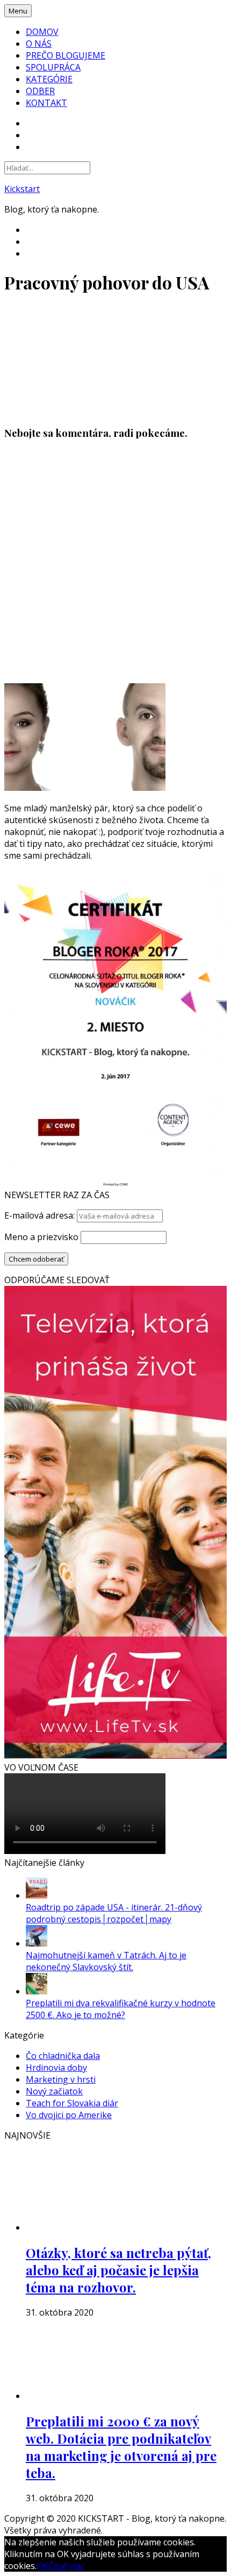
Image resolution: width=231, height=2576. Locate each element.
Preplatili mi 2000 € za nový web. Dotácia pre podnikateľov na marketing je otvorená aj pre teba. (121, 2447)
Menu (18, 11)
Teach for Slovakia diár (72, 2103)
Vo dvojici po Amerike (69, 2115)
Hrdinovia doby (56, 2068)
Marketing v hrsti (61, 2079)
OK (42, 2566)
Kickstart (22, 189)
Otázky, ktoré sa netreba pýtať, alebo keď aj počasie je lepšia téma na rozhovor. (118, 2270)
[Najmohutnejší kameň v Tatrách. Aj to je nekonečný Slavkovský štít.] (37, 1943)
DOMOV (42, 32)
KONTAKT (46, 103)
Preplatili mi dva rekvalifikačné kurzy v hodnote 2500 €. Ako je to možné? (121, 2009)
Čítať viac (66, 2566)
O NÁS (39, 44)
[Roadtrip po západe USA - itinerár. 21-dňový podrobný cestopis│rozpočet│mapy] (37, 1895)
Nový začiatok (54, 2091)
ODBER (40, 91)
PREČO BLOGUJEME (66, 55)
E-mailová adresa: (41, 1215)
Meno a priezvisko (41, 1237)
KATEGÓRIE (49, 79)
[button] (85, 359)
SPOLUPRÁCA (53, 67)
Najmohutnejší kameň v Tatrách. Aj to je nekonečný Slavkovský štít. (106, 1961)
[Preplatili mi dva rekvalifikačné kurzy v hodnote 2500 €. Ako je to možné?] (37, 1991)
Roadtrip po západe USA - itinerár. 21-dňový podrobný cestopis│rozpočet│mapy (114, 1913)
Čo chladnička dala (63, 2056)
